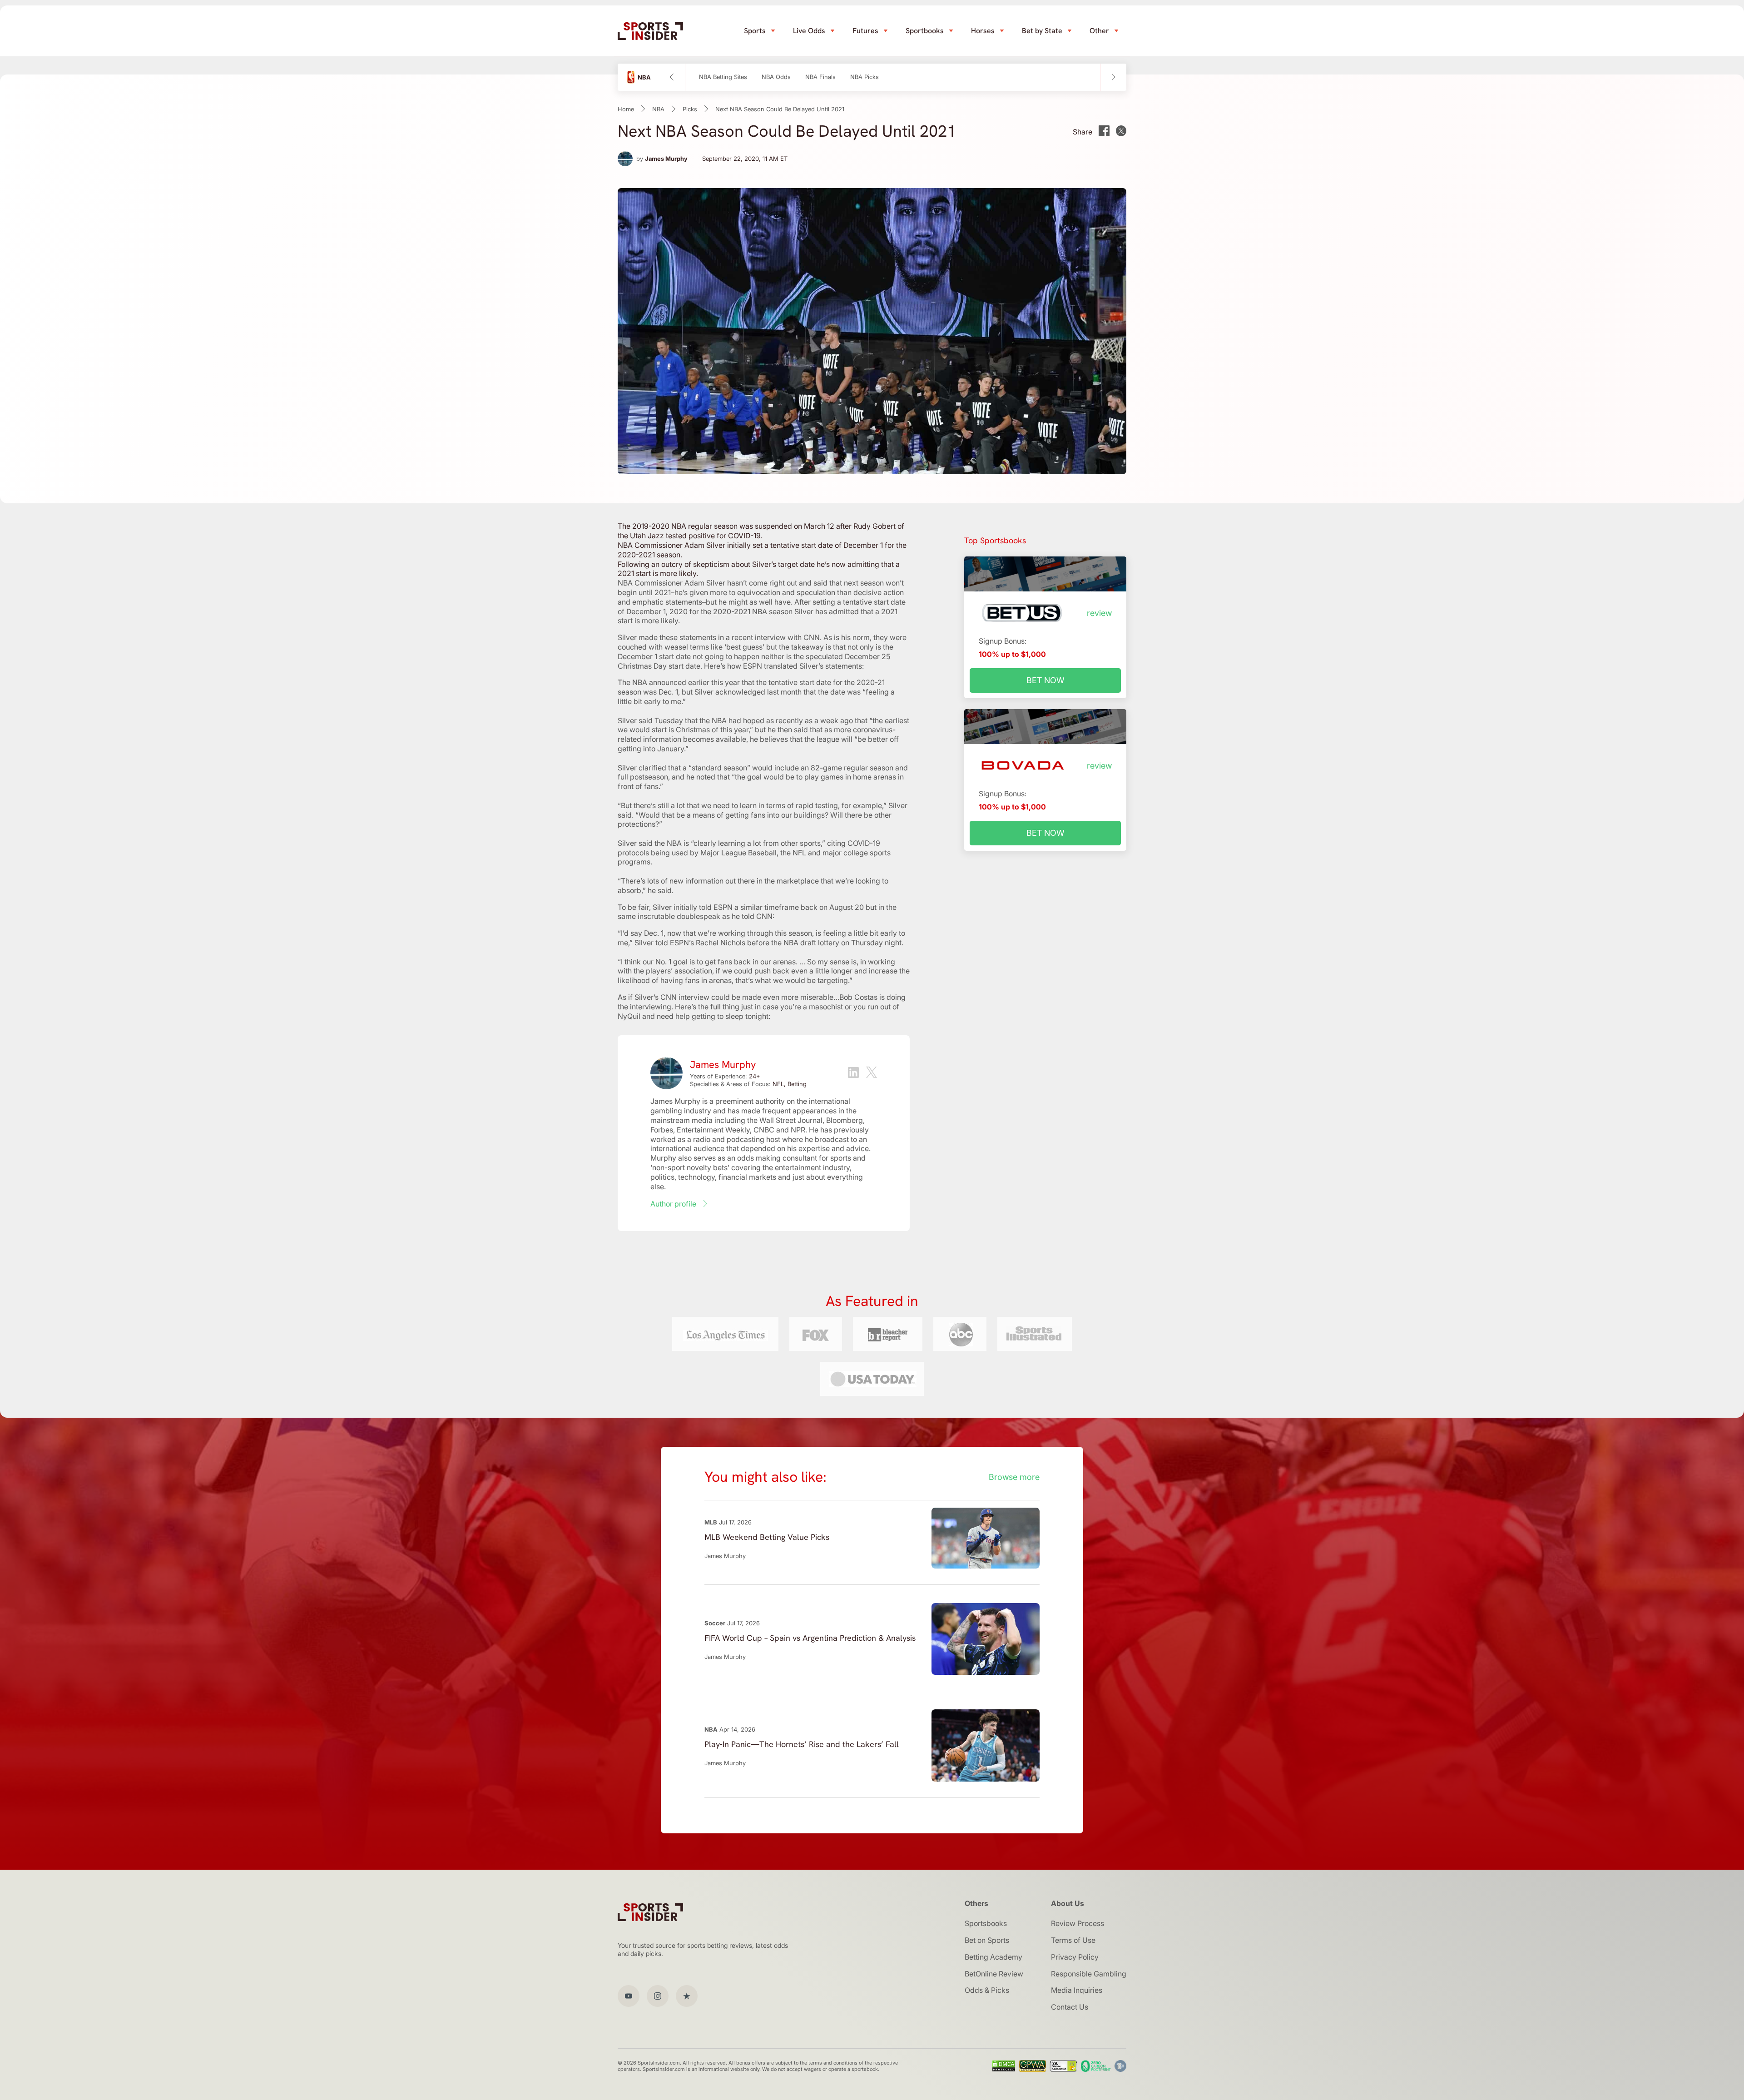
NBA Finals (820, 77)
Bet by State (1042, 31)
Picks (690, 109)
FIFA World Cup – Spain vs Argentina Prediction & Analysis (810, 1638)
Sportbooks (925, 31)
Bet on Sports (987, 1940)
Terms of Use (1073, 1940)
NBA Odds (776, 77)
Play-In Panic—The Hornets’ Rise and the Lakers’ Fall (802, 1744)
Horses (983, 31)
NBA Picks (865, 77)
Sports (755, 31)
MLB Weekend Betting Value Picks (767, 1537)
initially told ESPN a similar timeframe (736, 907)
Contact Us (1070, 2007)
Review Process (1078, 1923)
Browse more (1014, 1477)
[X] (872, 1073)
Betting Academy (993, 1957)
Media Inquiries (1077, 1990)
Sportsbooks (986, 1923)
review (1099, 613)
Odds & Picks (987, 1990)
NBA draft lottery (811, 943)
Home (626, 109)
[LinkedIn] (853, 1074)
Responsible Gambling (1089, 1974)
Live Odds (809, 31)
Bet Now (1045, 680)
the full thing (719, 1007)
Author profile (673, 1204)
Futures (865, 31)
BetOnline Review (994, 1974)
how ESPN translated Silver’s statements (795, 666)
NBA (658, 109)
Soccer (715, 1623)
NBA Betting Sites (723, 77)
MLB (711, 1522)
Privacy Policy (1075, 1957)
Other (1099, 31)
